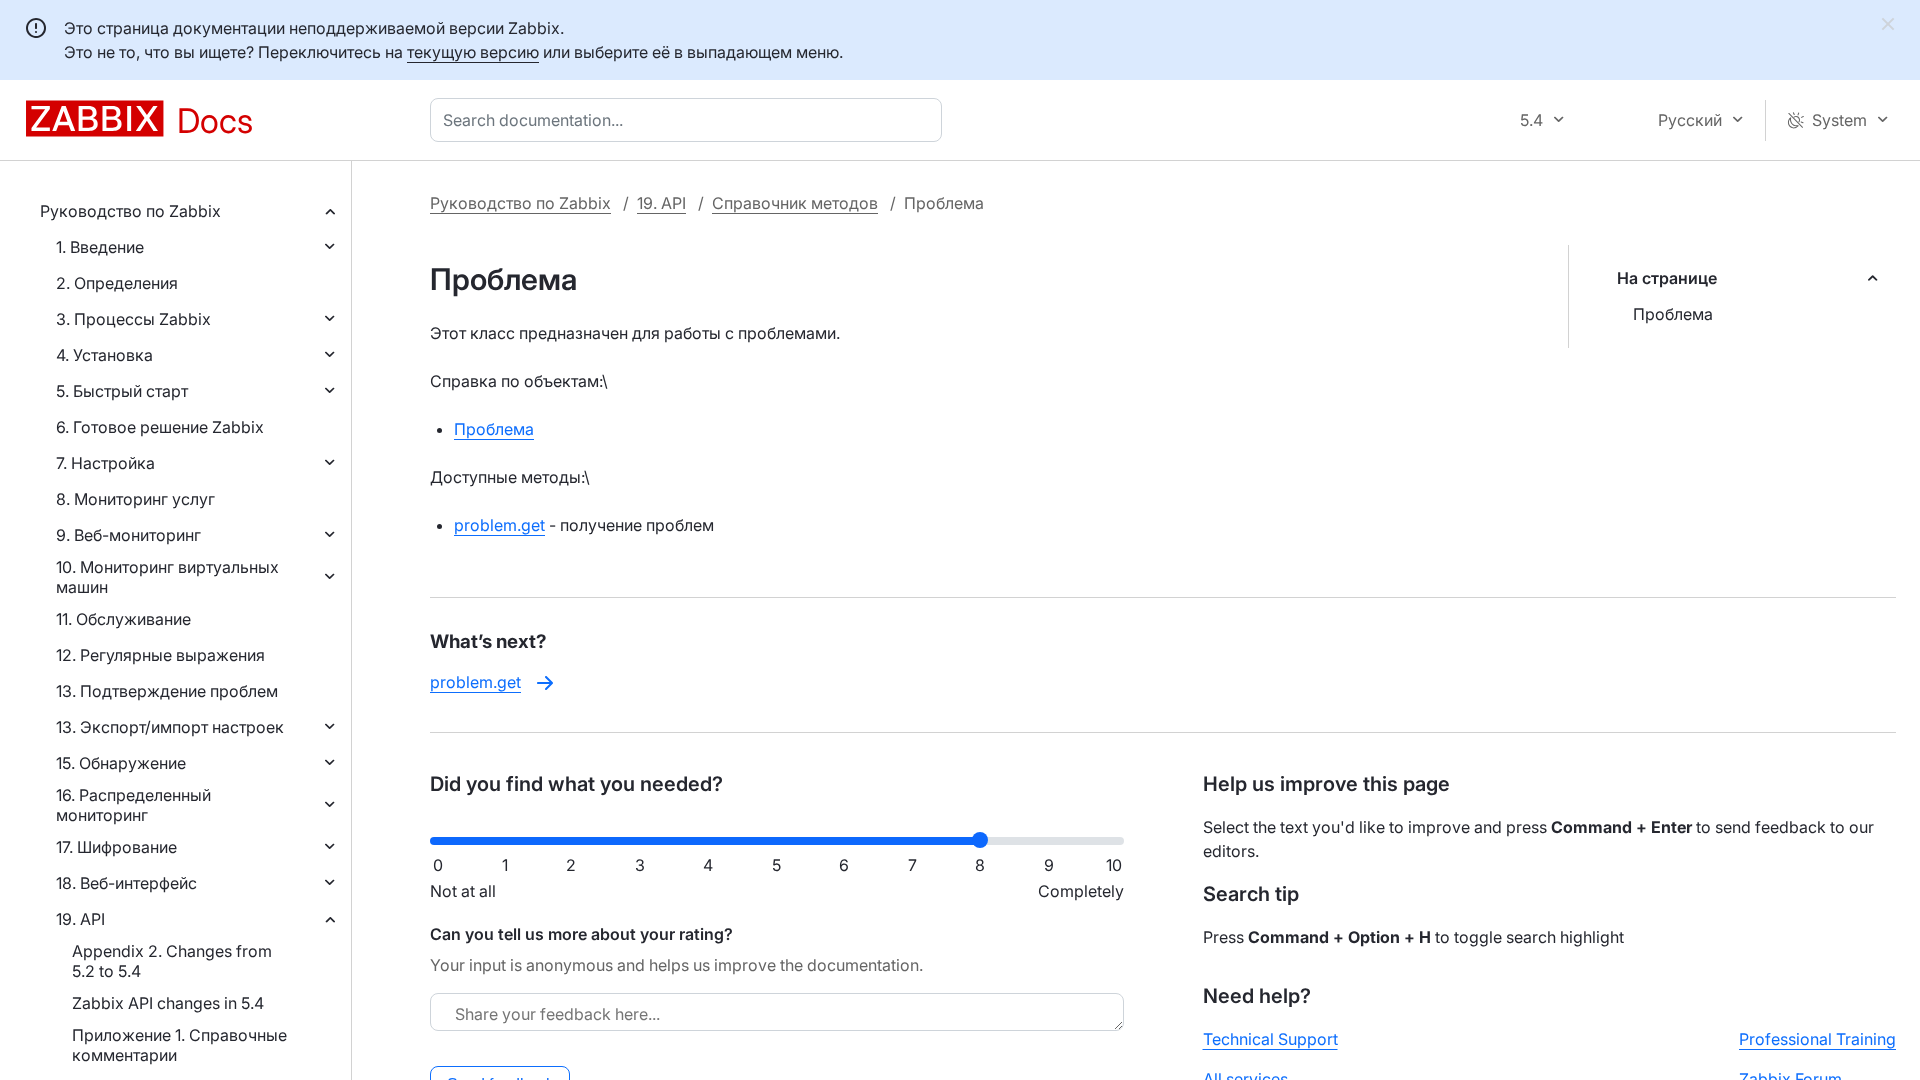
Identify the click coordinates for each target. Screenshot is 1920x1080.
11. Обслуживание (123, 619)
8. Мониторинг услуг (135, 499)
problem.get (499, 525)
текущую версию (473, 52)
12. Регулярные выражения (160, 655)
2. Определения (117, 283)
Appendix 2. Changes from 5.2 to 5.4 (172, 961)
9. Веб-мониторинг (128, 535)
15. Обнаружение (121, 763)
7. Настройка (105, 463)
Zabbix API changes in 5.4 (168, 1003)
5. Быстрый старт (122, 391)
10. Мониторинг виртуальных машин (167, 577)
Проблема (1673, 314)
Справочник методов (795, 203)
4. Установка (104, 355)
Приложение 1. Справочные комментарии (179, 1045)
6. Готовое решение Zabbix (160, 427)
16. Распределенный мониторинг (133, 805)
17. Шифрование (116, 847)
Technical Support (1270, 1039)
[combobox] (690, 120)
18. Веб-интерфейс (126, 883)
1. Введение (100, 247)
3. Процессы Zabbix (133, 319)
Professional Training (1817, 1039)
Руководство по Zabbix (130, 211)
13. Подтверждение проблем (167, 691)
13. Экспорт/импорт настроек (170, 727)
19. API (80, 919)
